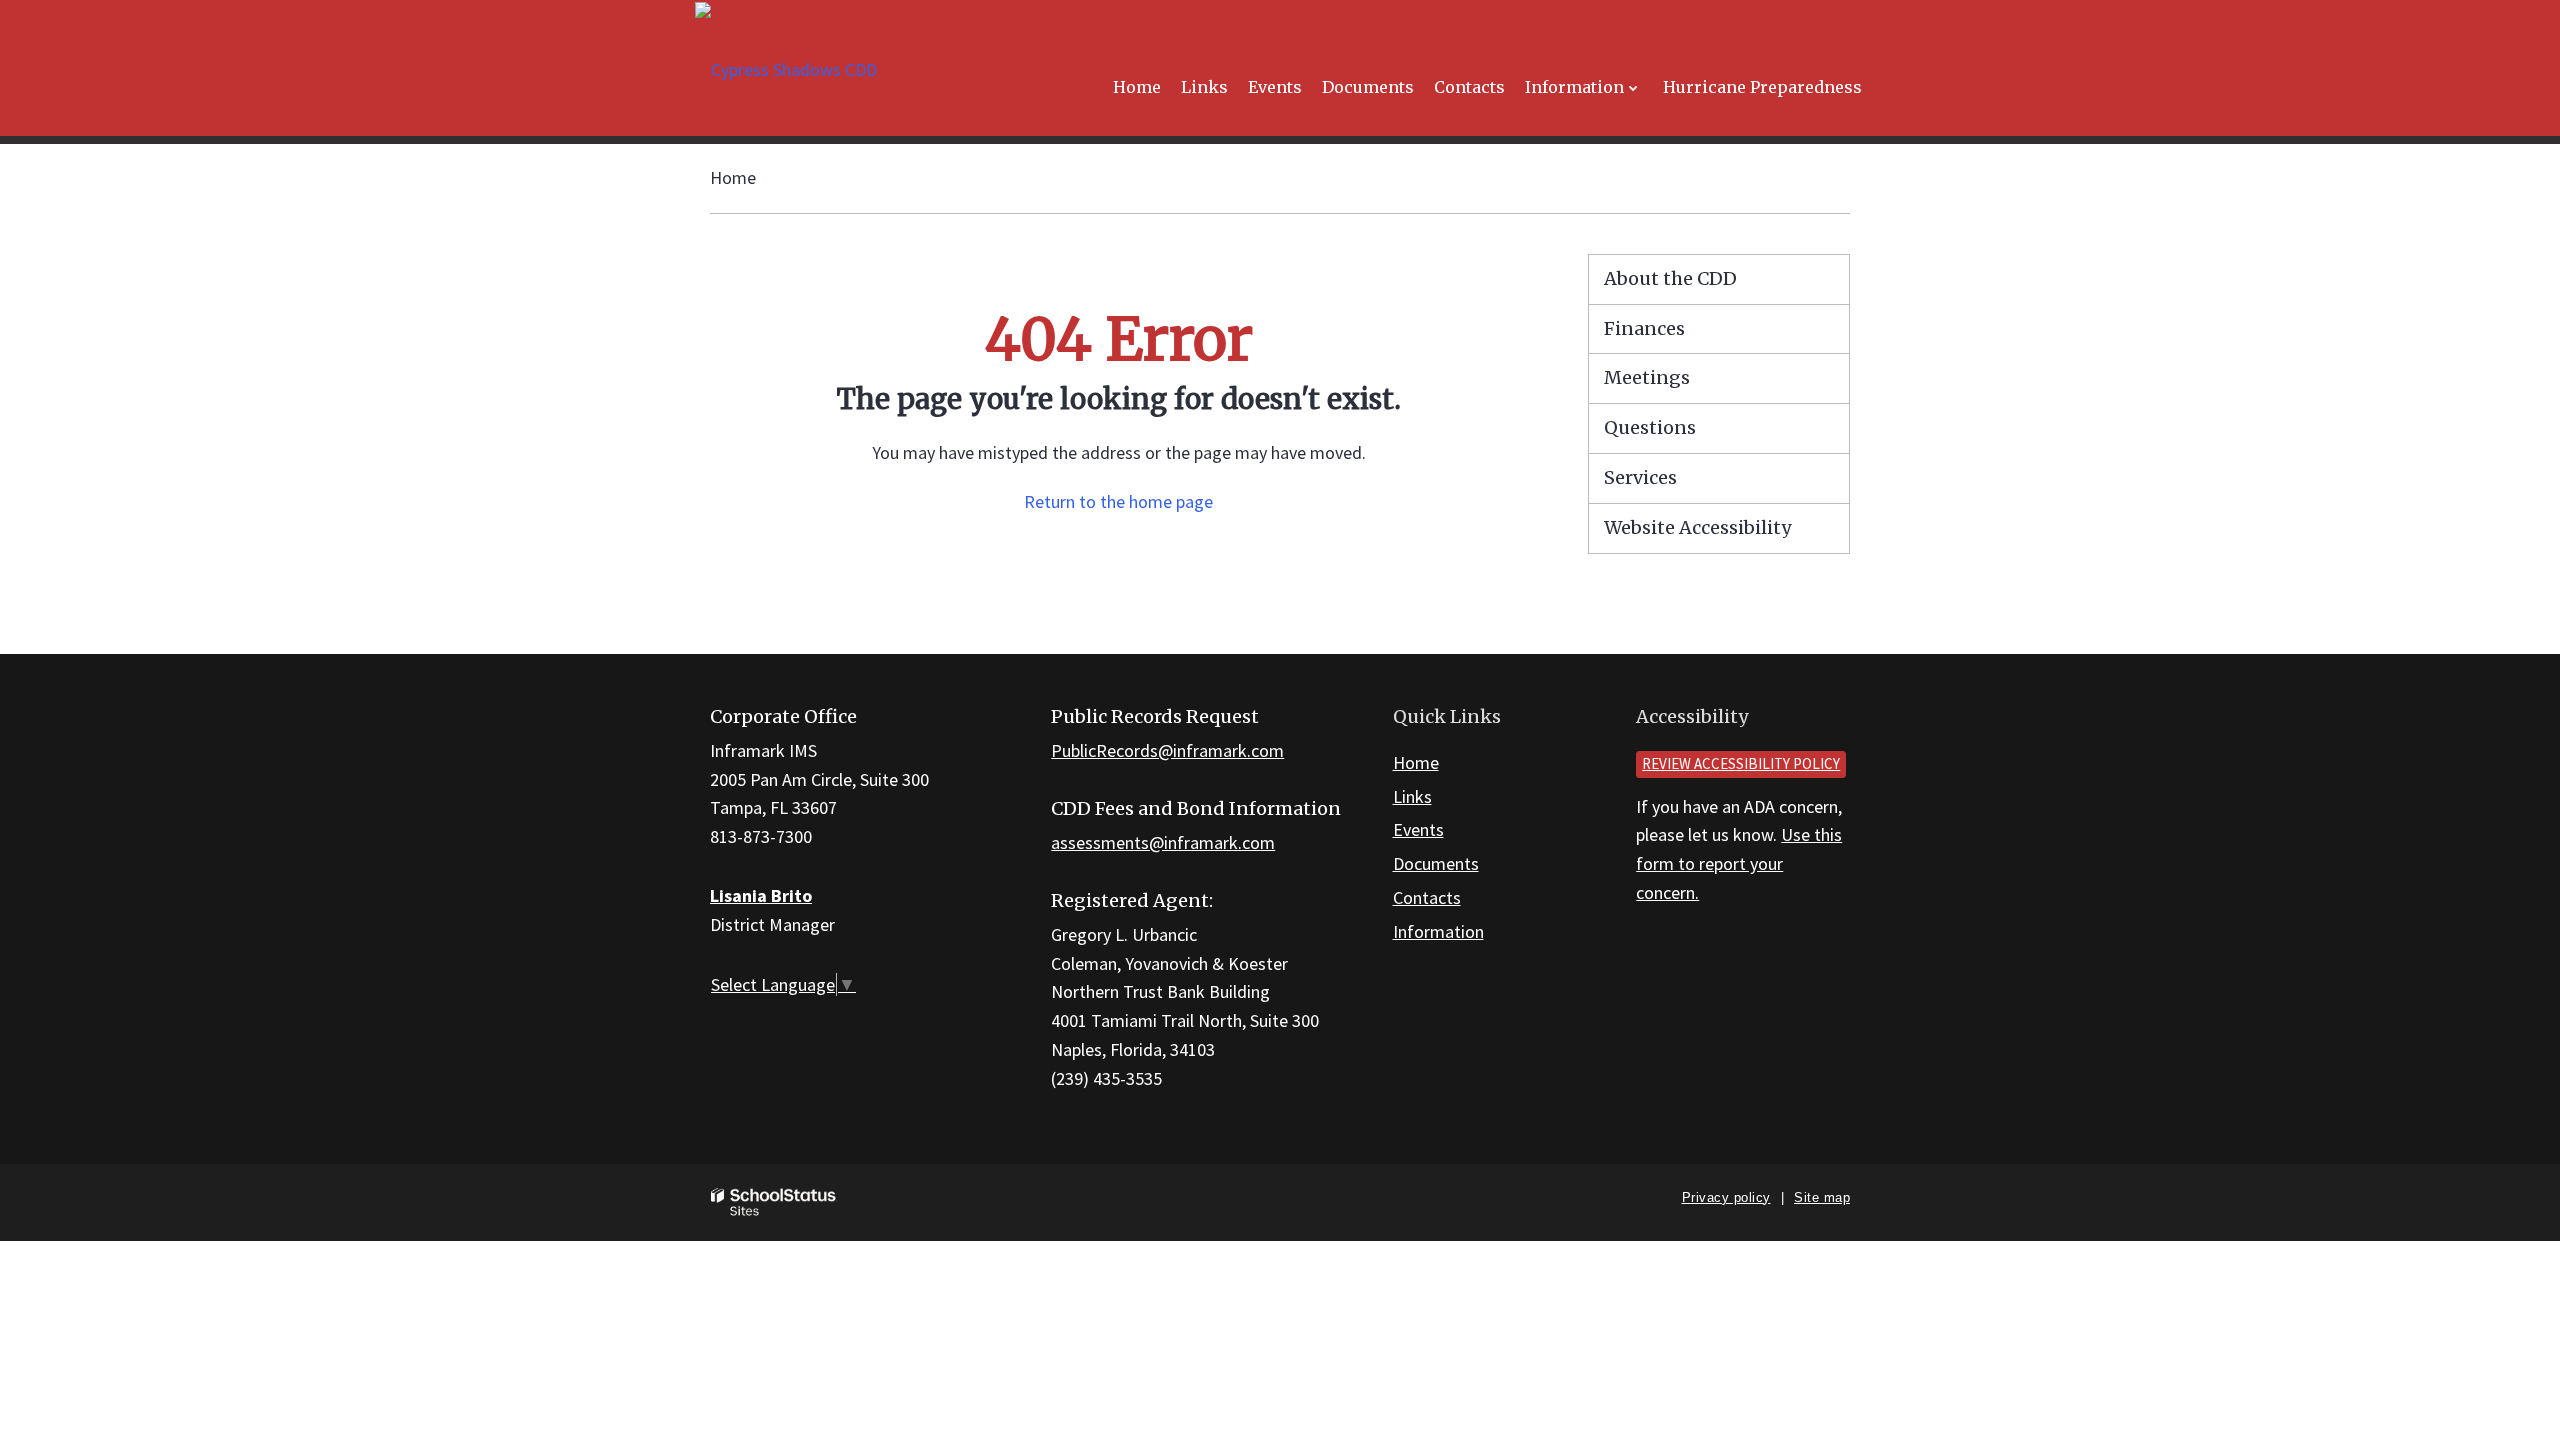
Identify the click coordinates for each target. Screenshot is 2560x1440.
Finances (1644, 328)
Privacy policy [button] (1726, 1197)
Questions (1650, 427)
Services (1640, 477)
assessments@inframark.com (1163, 842)
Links (1412, 796)
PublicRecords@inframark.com (1167, 750)
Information (1438, 931)
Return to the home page (1118, 501)
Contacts (1427, 897)
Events (1418, 829)
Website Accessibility (1697, 527)
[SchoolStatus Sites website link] (774, 1202)
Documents (1436, 863)
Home (733, 177)
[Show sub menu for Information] (1633, 87)
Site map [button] (1822, 1197)
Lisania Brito (761, 895)
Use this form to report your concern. (1739, 863)
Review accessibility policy (1741, 763)
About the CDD (1670, 278)
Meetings (1647, 377)
